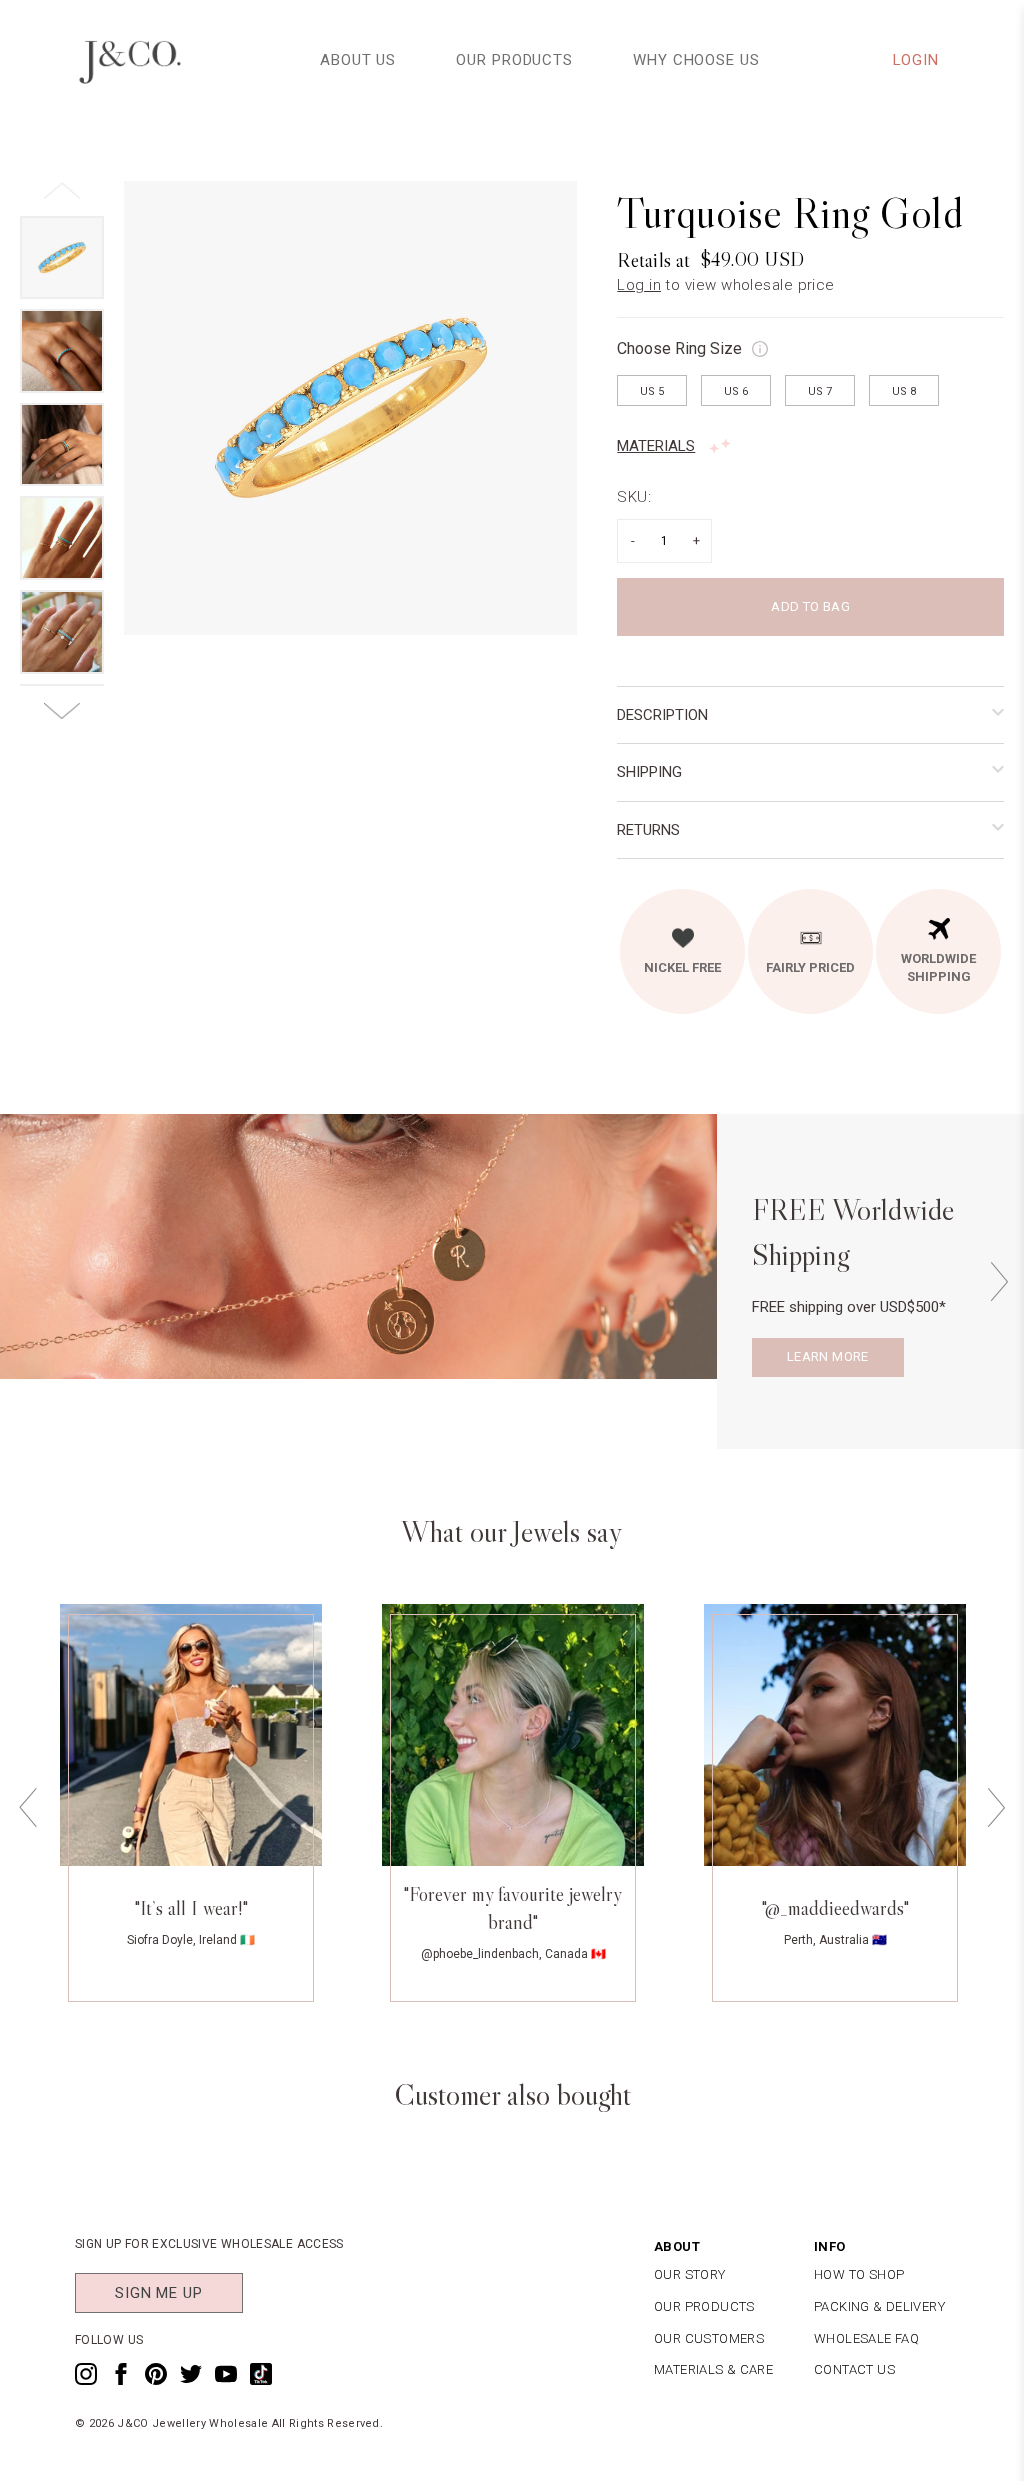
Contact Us (854, 2369)
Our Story (690, 2274)
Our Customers (709, 2338)
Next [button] (999, 1281)
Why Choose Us (696, 60)
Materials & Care (713, 2369)
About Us (358, 60)
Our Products (514, 60)
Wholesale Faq (866, 2338)
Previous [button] (28, 1808)
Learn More (828, 1356)
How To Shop (859, 2274)
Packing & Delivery (879, 2306)
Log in (639, 285)
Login (916, 60)
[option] (351, 408)
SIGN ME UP (159, 2293)
